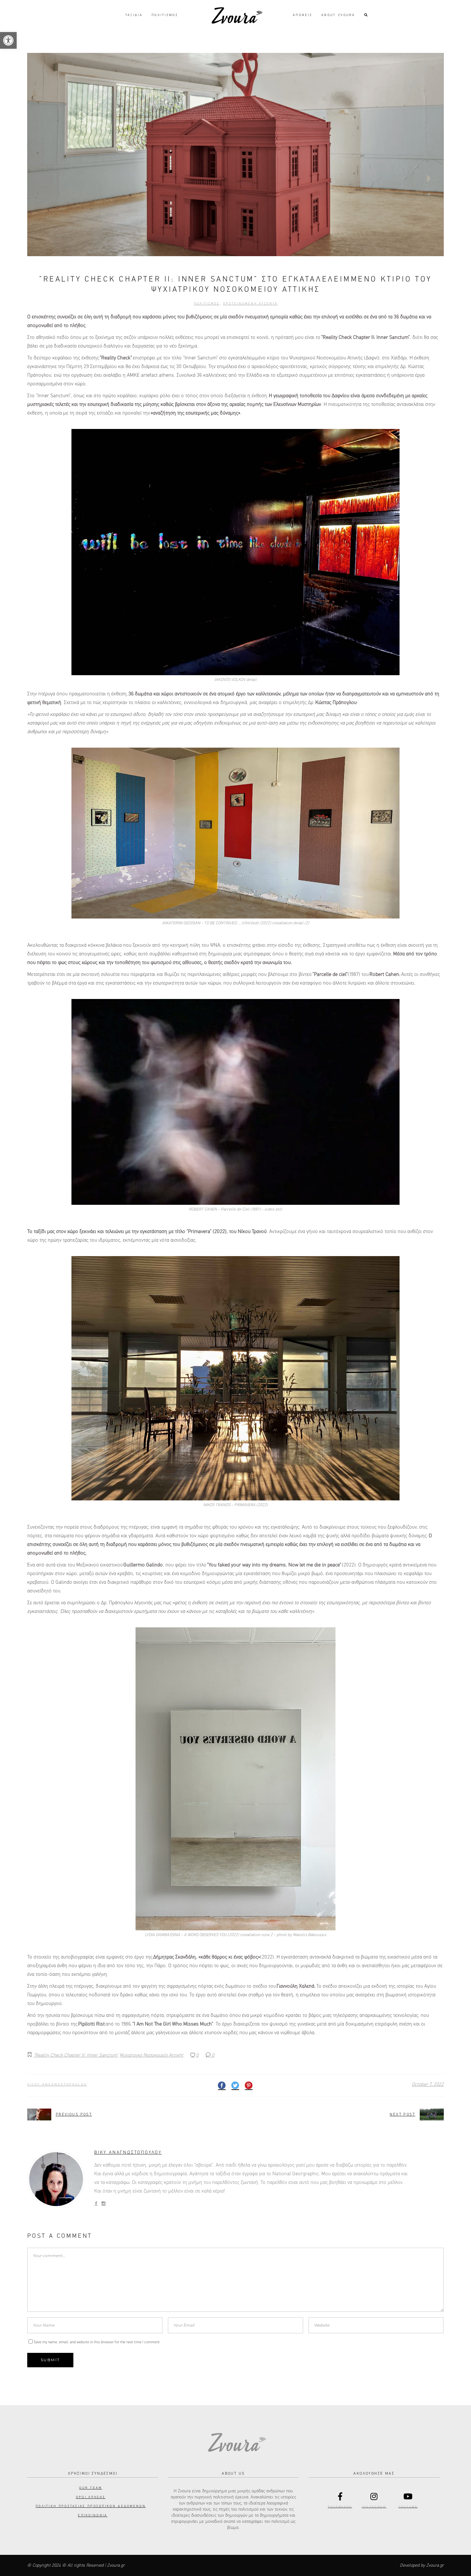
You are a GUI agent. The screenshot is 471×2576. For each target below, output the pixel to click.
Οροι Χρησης (91, 2497)
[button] (8, 40)
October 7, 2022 (428, 2084)
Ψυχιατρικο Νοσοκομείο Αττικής (151, 2055)
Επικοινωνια (93, 2515)
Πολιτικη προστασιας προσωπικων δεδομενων (91, 2506)
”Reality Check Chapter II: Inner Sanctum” (76, 2055)
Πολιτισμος (207, 304)
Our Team (91, 2488)
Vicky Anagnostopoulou (57, 2085)
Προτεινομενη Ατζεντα (250, 304)
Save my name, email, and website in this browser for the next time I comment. (97, 2342)
